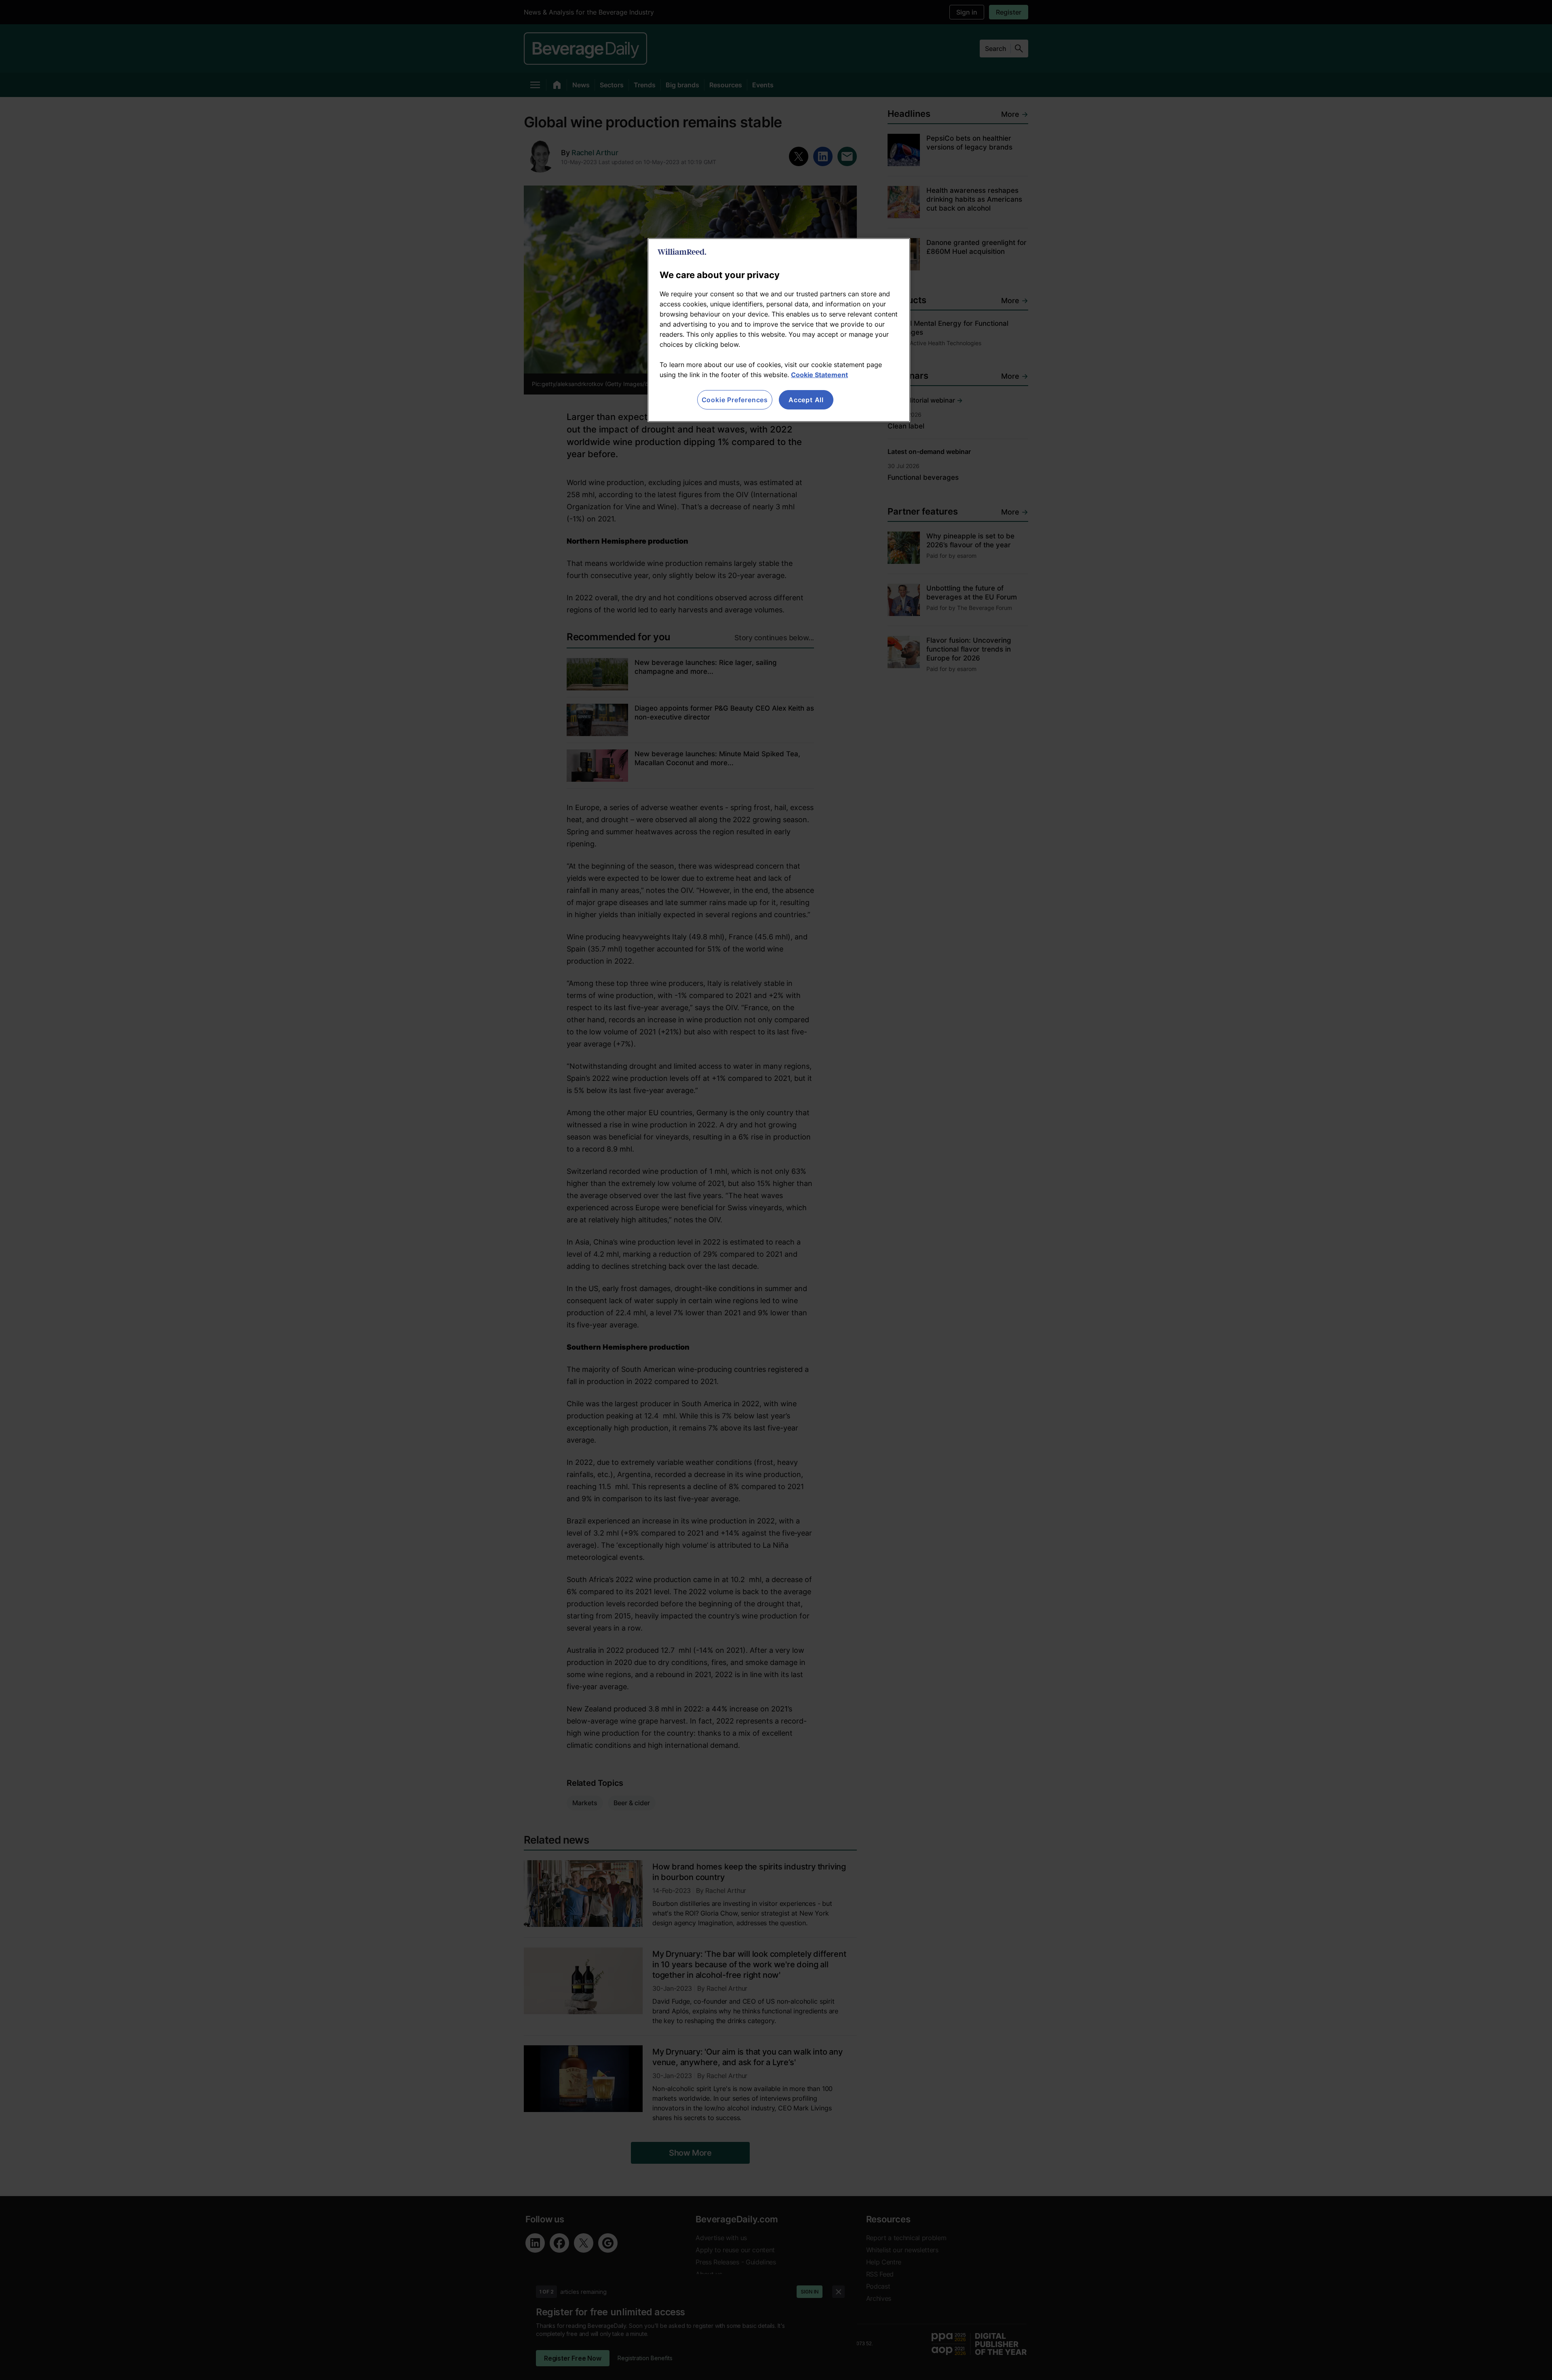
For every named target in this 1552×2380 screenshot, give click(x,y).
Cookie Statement (819, 375)
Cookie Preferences (735, 400)
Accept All (806, 400)
